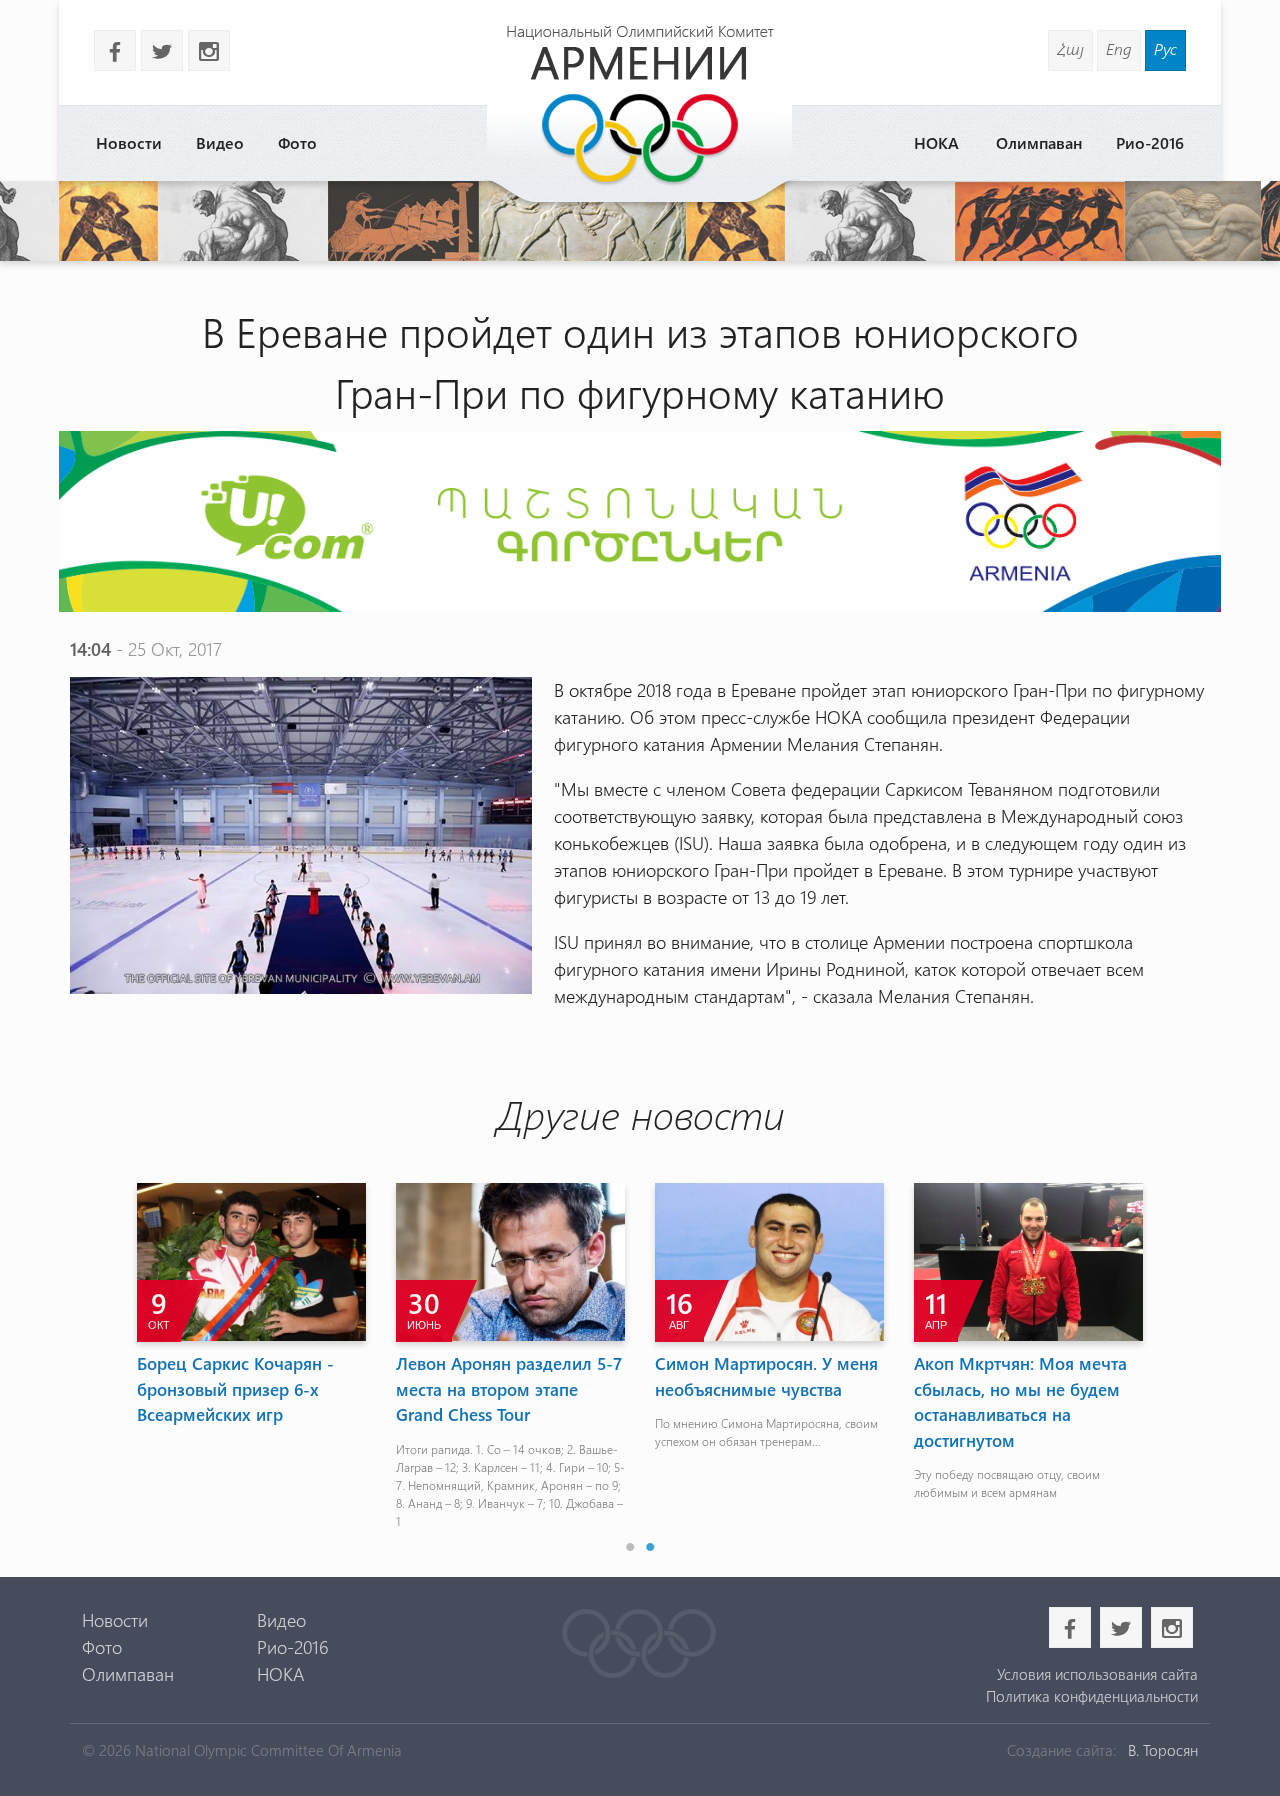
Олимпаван (1039, 142)
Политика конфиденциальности (1092, 1696)
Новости (129, 142)
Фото (297, 142)
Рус (1165, 48)
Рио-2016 (1150, 142)
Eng (1119, 48)
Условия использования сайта (1097, 1674)
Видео (220, 142)
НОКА (936, 142)
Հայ (1070, 48)
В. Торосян (1163, 1750)
